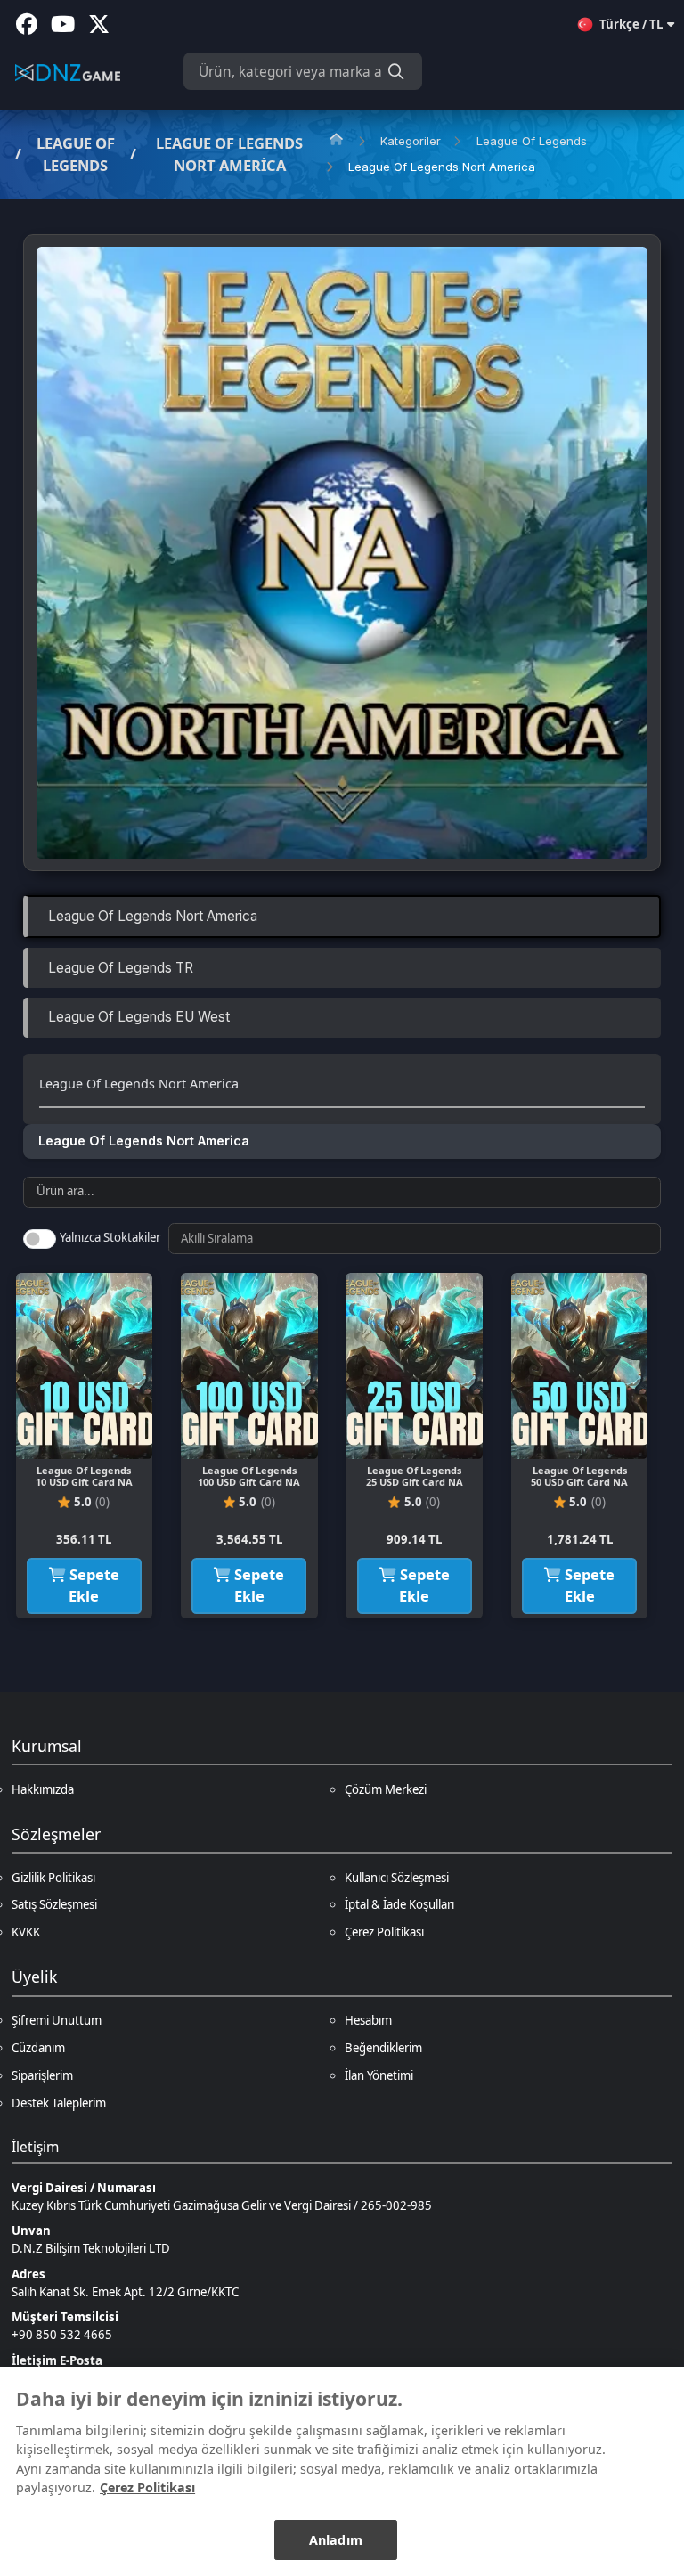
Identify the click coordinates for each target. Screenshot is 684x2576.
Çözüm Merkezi (386, 1789)
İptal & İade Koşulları (399, 1904)
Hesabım (368, 2020)
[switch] (39, 1239)
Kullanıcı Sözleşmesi (397, 1878)
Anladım (336, 2540)
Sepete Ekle (93, 1586)
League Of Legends (76, 154)
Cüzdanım (38, 2048)
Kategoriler (411, 141)
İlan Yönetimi (379, 2075)
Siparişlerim (42, 2075)
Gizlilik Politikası (53, 1878)
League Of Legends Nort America (229, 154)
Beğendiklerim (383, 2048)
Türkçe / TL (631, 24)
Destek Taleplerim (59, 2103)
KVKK (26, 1932)
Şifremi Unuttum (57, 2020)
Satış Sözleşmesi (54, 1904)
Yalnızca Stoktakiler (110, 1237)
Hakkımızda (43, 1789)
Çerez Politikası (384, 1932)
